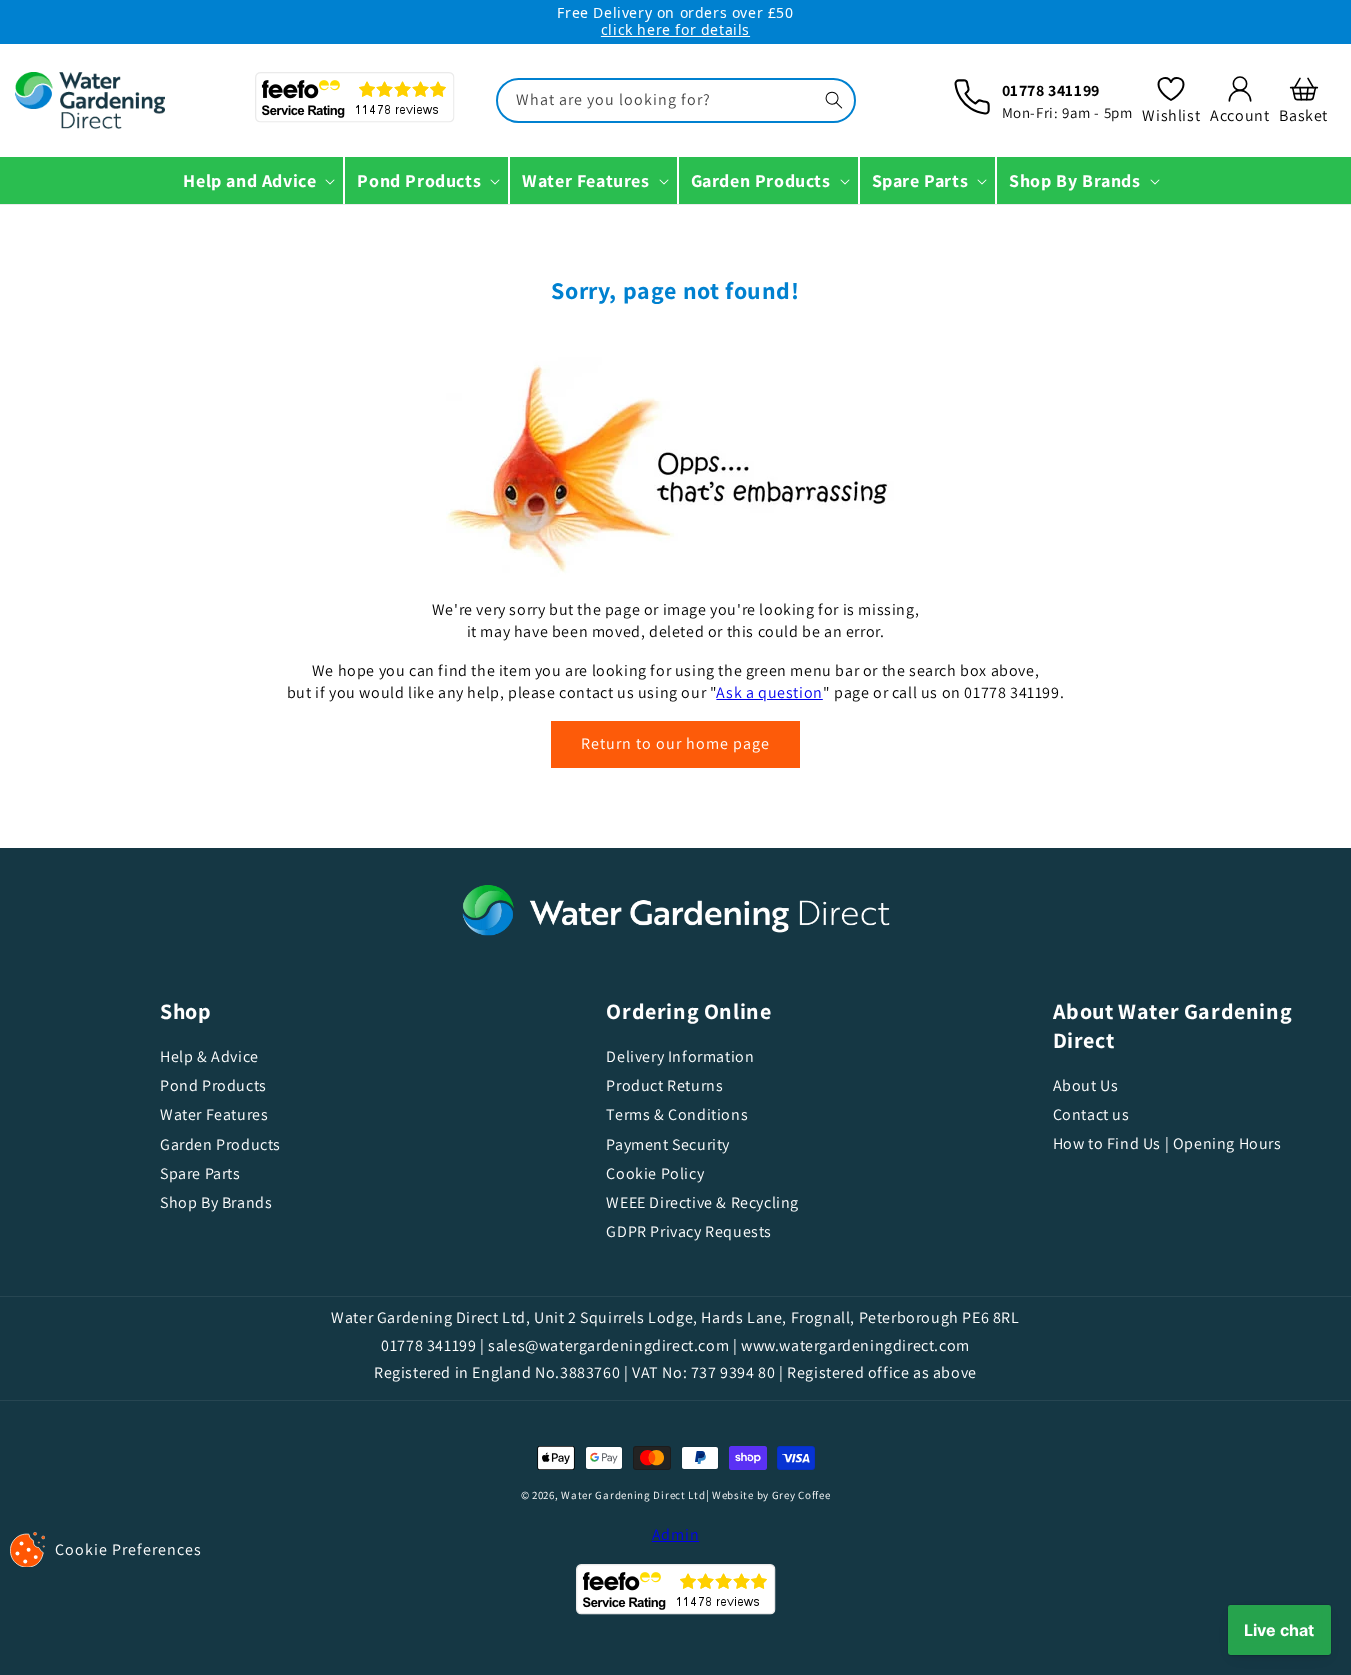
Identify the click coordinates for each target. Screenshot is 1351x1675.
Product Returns (664, 1085)
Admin (676, 1534)
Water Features (214, 1114)
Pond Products (213, 1085)
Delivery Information (680, 1057)
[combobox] (676, 100)
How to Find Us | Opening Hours (1167, 1143)
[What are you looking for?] (834, 100)
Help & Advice (209, 1057)
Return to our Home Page (675, 743)
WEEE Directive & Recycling (702, 1202)
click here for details (675, 29)
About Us (1086, 1086)
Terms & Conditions (677, 1114)
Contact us (1091, 1114)
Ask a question (769, 692)
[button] (1303, 100)
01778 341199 (1051, 90)
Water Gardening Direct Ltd (633, 1495)
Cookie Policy (655, 1173)
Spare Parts (200, 1173)
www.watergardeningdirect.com (855, 1345)
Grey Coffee (801, 1495)
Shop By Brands (216, 1202)
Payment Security (668, 1144)
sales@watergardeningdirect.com (608, 1345)
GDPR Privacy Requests (689, 1231)
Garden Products (220, 1144)
